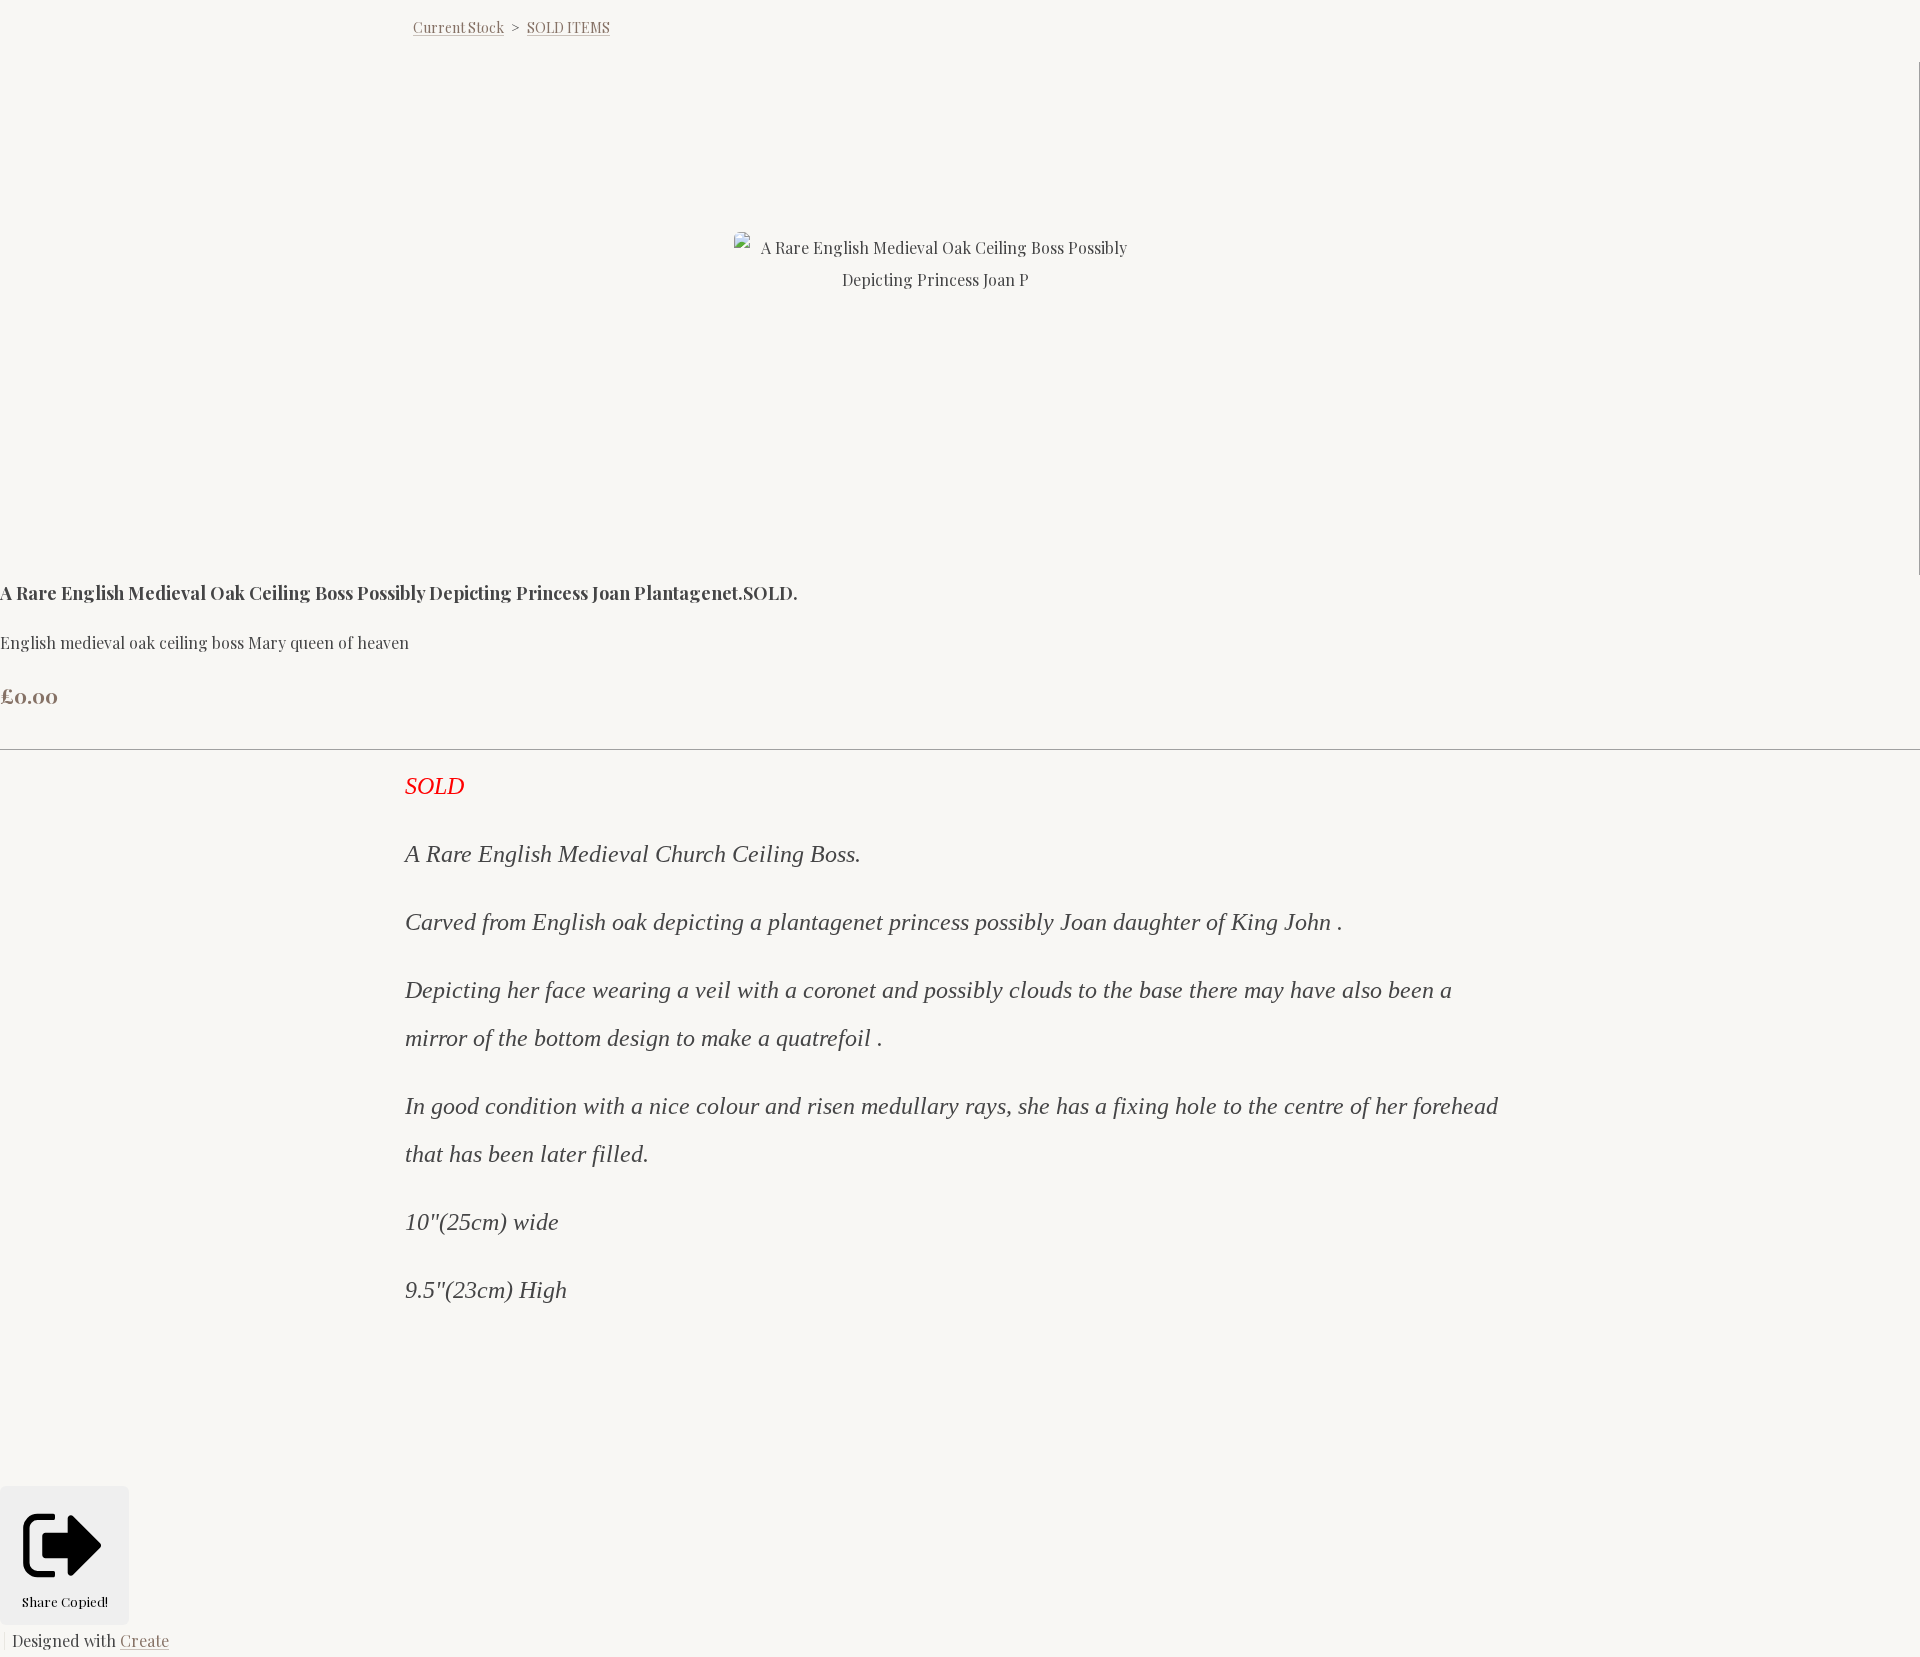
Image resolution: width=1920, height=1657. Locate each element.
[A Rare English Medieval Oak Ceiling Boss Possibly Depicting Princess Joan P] (767, 527)
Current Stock (458, 27)
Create (144, 1640)
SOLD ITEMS (568, 27)
